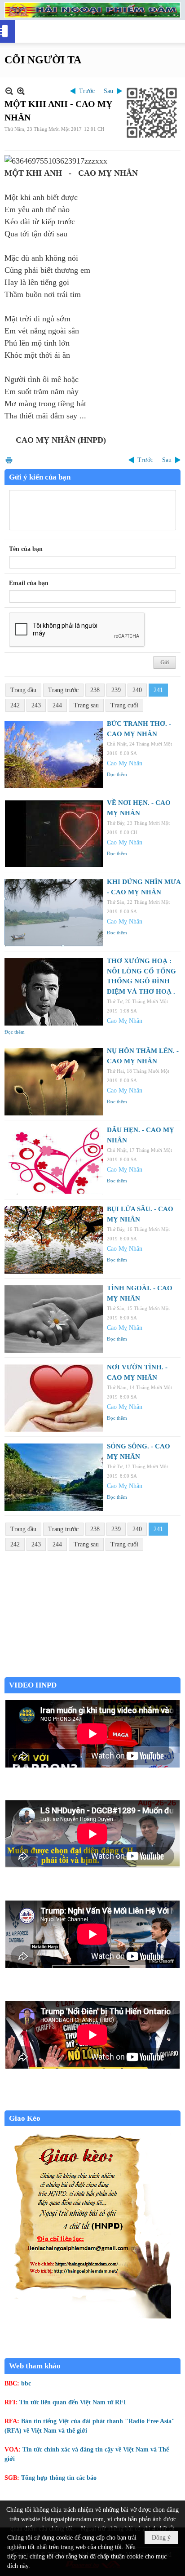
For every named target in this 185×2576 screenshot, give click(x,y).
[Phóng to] (21, 91)
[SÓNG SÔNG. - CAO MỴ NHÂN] (54, 1477)
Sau (108, 91)
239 (116, 690)
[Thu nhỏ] (9, 91)
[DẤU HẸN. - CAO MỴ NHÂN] (54, 1161)
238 (95, 690)
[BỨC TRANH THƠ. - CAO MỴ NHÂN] (54, 755)
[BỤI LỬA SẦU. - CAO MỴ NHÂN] (54, 1240)
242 (15, 705)
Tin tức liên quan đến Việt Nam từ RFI (73, 2402)
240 (137, 690)
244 (57, 705)
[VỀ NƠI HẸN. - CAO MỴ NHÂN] (54, 834)
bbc (26, 2383)
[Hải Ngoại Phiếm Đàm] (92, 10)
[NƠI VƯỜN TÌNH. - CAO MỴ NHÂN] (54, 1398)
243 (36, 705)
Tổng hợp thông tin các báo (59, 2478)
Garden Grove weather (92, 1672)
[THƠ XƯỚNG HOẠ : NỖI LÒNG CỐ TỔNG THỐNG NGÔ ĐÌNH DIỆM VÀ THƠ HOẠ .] (54, 992)
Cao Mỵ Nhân (125, 763)
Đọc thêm (117, 774)
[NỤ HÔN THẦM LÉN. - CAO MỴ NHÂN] (54, 1082)
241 (158, 690)
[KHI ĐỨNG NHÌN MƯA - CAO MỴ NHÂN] (54, 913)
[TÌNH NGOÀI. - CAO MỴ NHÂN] (54, 1319)
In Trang (9, 460)
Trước (87, 91)
